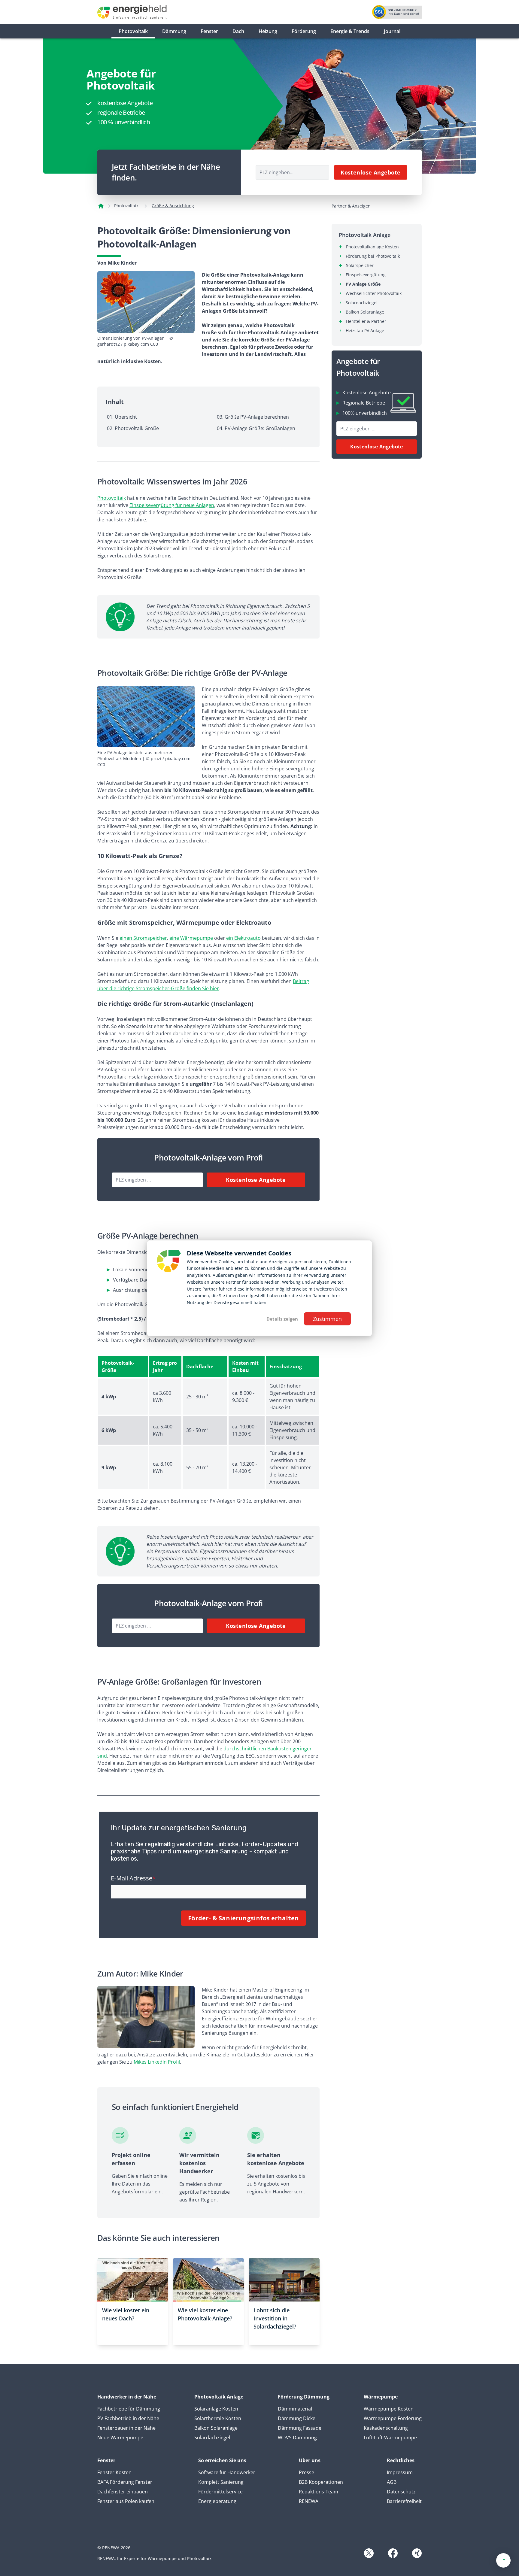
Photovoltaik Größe (137, 428)
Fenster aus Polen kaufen (126, 2501)
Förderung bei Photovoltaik (373, 256)
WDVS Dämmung (297, 2438)
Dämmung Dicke (297, 2418)
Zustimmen (327, 1319)
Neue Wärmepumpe (120, 2438)
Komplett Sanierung (221, 2482)
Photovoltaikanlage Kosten (372, 247)
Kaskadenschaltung (386, 2428)
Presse (307, 2472)
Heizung (268, 31)
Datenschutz (401, 2492)
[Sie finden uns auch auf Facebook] (393, 2553)
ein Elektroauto (243, 938)
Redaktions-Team (319, 2492)
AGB (392, 2482)
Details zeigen (282, 1319)
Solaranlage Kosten (216, 2409)
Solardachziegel (362, 303)
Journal (392, 31)
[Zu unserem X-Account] (369, 2553)
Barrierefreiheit (404, 2501)
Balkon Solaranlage (365, 312)
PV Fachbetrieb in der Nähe (128, 2418)
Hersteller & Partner (366, 321)
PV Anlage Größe (363, 284)
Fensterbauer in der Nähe (126, 2428)
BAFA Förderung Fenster (125, 2482)
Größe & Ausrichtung (173, 206)
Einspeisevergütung (366, 275)
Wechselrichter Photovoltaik (374, 293)
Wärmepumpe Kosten (389, 2409)
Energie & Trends (350, 31)
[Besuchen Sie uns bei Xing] (417, 2553)
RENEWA (309, 2501)
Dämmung (174, 31)
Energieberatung (217, 2501)
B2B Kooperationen (321, 2482)
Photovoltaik (133, 31)
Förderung (304, 31)
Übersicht (126, 417)
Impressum (400, 2472)
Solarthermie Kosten (218, 2418)
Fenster (209, 31)
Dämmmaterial (295, 2409)
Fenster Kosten (114, 2472)
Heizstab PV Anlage (365, 331)
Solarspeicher (360, 265)
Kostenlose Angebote (371, 172)
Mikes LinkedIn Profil (157, 2062)
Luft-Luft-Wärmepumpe (390, 2438)
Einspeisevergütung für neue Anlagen (172, 505)
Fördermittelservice (220, 2492)
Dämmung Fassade (300, 2428)
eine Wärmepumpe (191, 938)
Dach (238, 31)
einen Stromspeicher (143, 938)
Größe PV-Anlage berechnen (257, 417)
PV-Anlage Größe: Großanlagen (260, 428)
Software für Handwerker (227, 2472)
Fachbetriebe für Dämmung (129, 2409)
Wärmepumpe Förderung (393, 2418)
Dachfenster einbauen (123, 2492)
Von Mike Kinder (117, 263)
